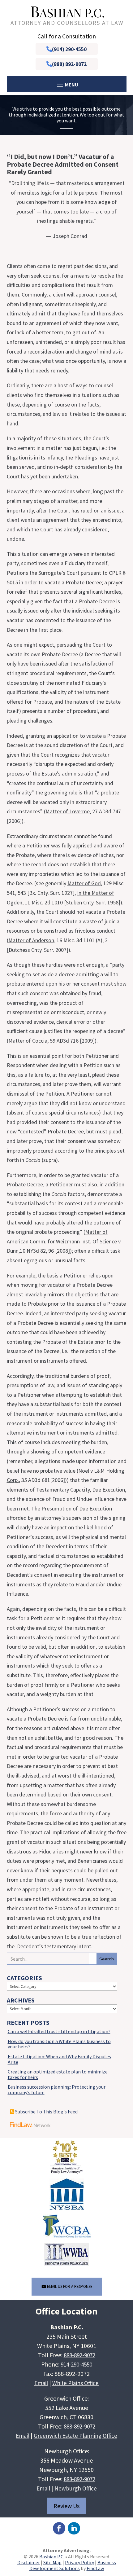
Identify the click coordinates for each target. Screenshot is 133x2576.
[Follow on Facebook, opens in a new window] (59, 2528)
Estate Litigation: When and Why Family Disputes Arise (59, 2059)
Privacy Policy (79, 2562)
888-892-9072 (79, 2355)
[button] (127, 2531)
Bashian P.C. (52, 2556)
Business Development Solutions (73, 2565)
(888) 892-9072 (69, 64)
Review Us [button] (66, 2506)
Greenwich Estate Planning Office (75, 2436)
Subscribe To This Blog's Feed (46, 2112)
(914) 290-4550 (69, 49)
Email (41, 2383)
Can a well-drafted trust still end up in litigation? (59, 2031)
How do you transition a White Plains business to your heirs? (59, 2044)
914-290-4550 (76, 2364)
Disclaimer (29, 2562)
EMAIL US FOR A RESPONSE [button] (70, 2286)
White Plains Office (75, 2383)
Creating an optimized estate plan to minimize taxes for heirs (58, 2074)
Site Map (52, 2562)
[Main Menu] (67, 84)
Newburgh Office (76, 2488)
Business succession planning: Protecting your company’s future (57, 2090)
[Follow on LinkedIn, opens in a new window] (74, 2528)
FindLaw (95, 2568)
